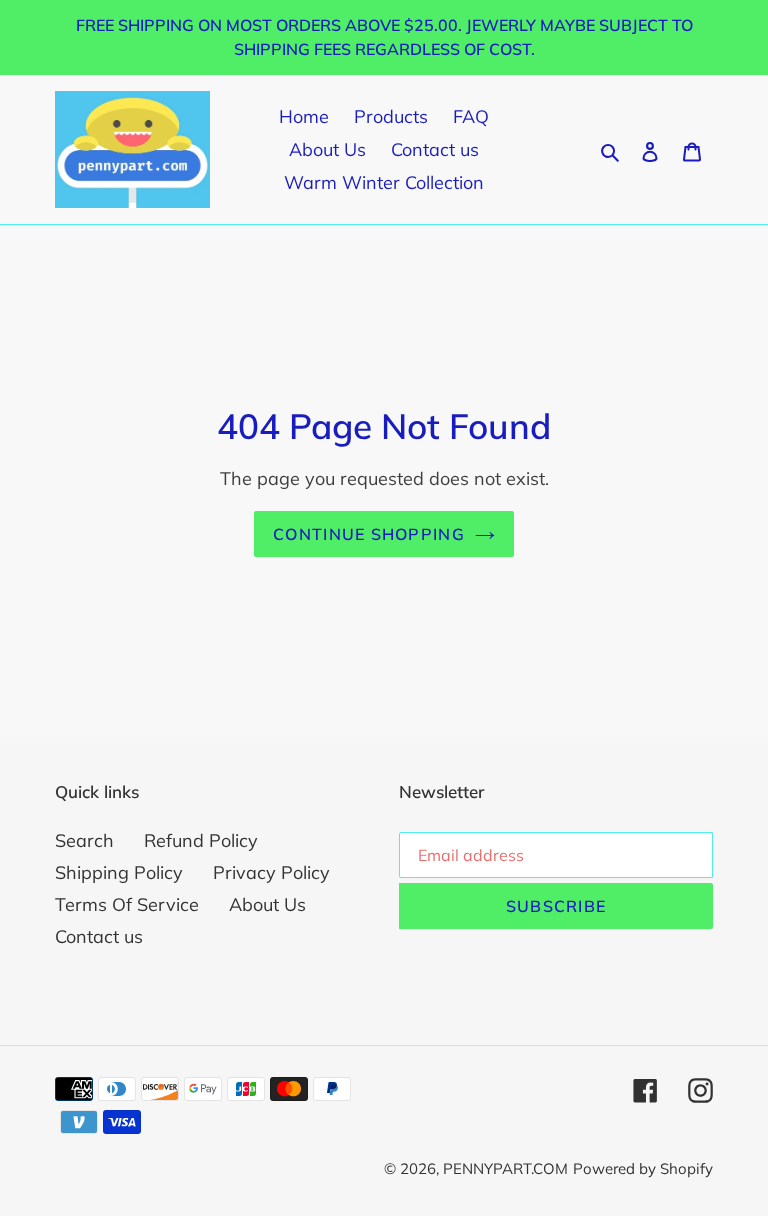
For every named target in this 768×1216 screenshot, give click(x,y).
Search (84, 840)
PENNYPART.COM (505, 1168)
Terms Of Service (127, 904)
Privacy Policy (271, 872)
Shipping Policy (119, 872)
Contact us (99, 936)
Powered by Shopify (643, 1168)
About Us (267, 904)
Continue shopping (369, 534)
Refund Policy (201, 840)
